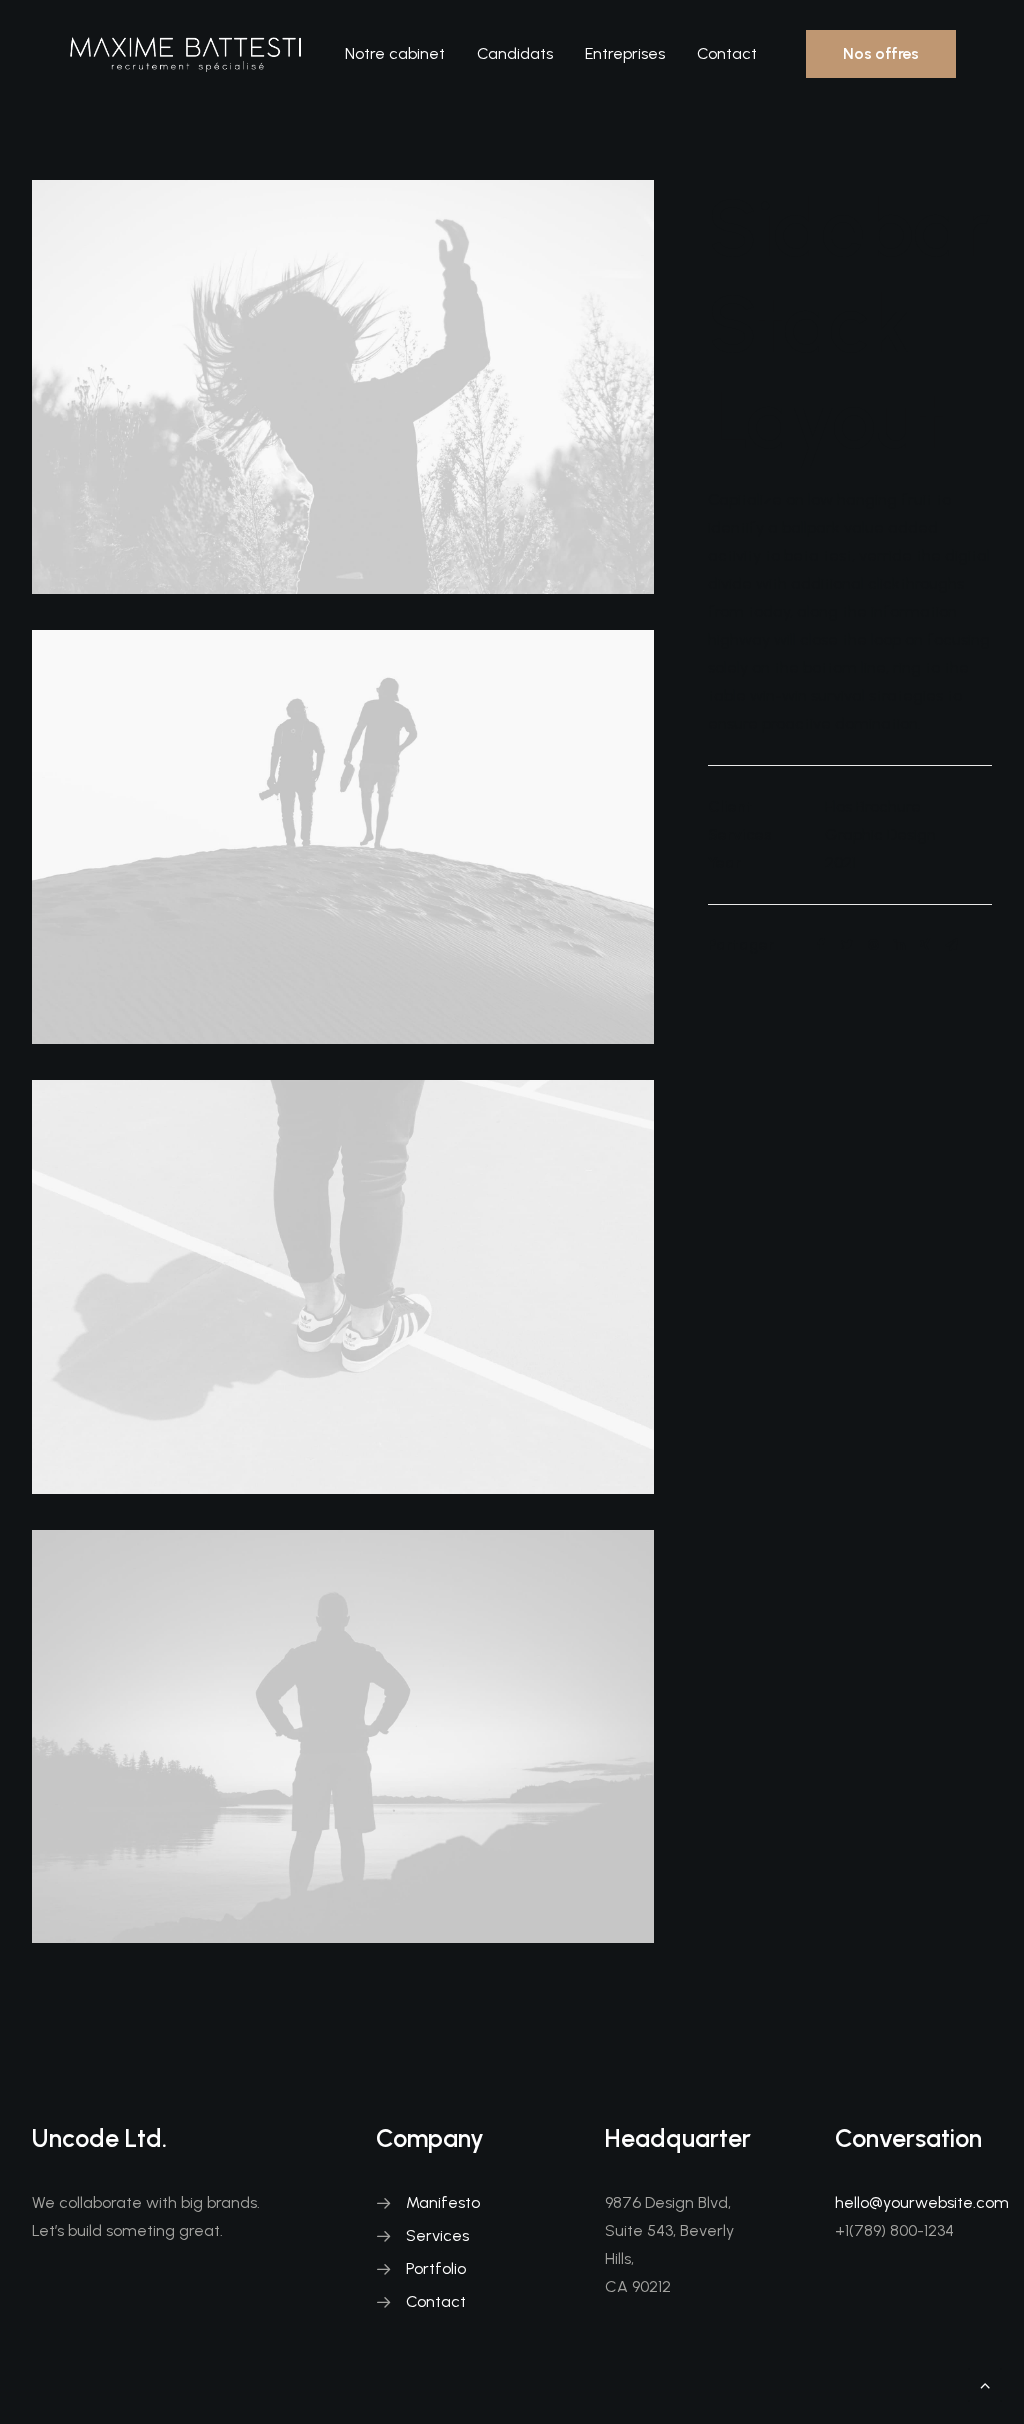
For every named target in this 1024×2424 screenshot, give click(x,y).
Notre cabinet (395, 53)
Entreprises (625, 53)
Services (437, 2235)
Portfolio (436, 2268)
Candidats (515, 53)
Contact (727, 53)
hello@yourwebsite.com (922, 2202)
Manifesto (443, 2202)
